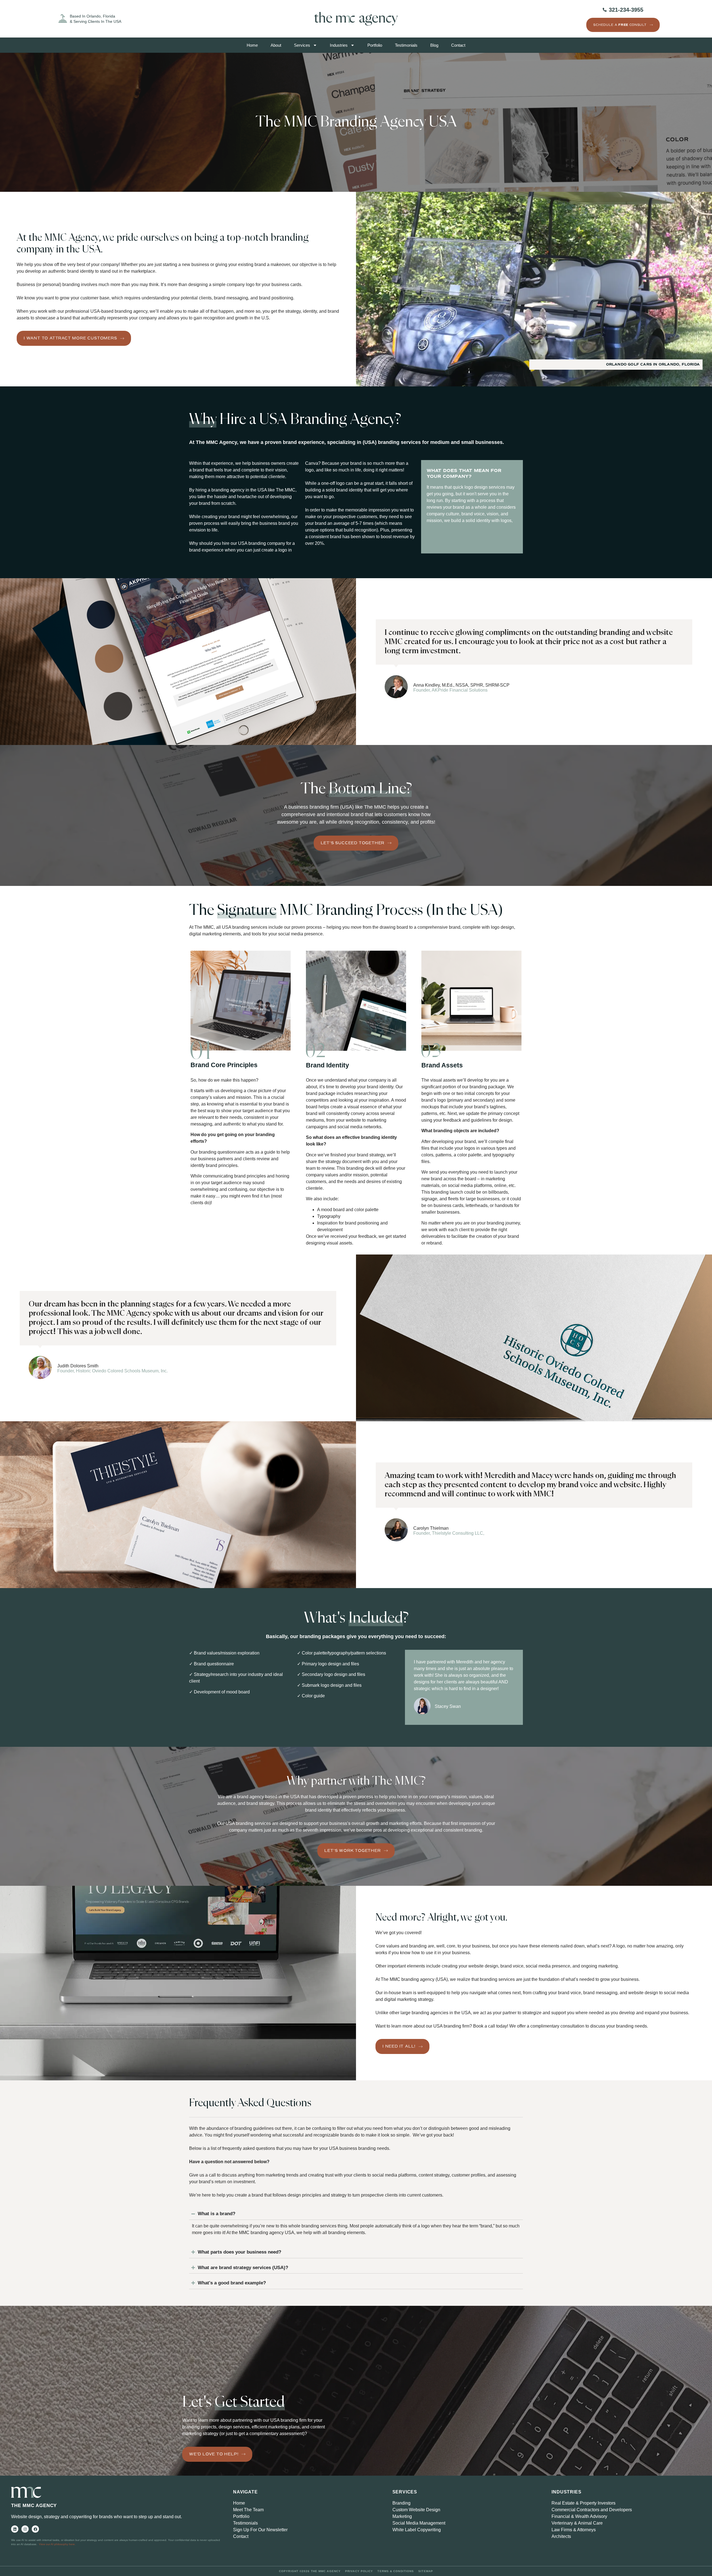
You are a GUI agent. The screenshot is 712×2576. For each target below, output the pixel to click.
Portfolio (375, 45)
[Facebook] (35, 2529)
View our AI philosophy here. (57, 2544)
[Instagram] (25, 2529)
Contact (458, 45)
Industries (339, 45)
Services (302, 45)
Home (252, 45)
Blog (434, 45)
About (276, 45)
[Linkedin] (15, 2529)
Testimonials (406, 45)
